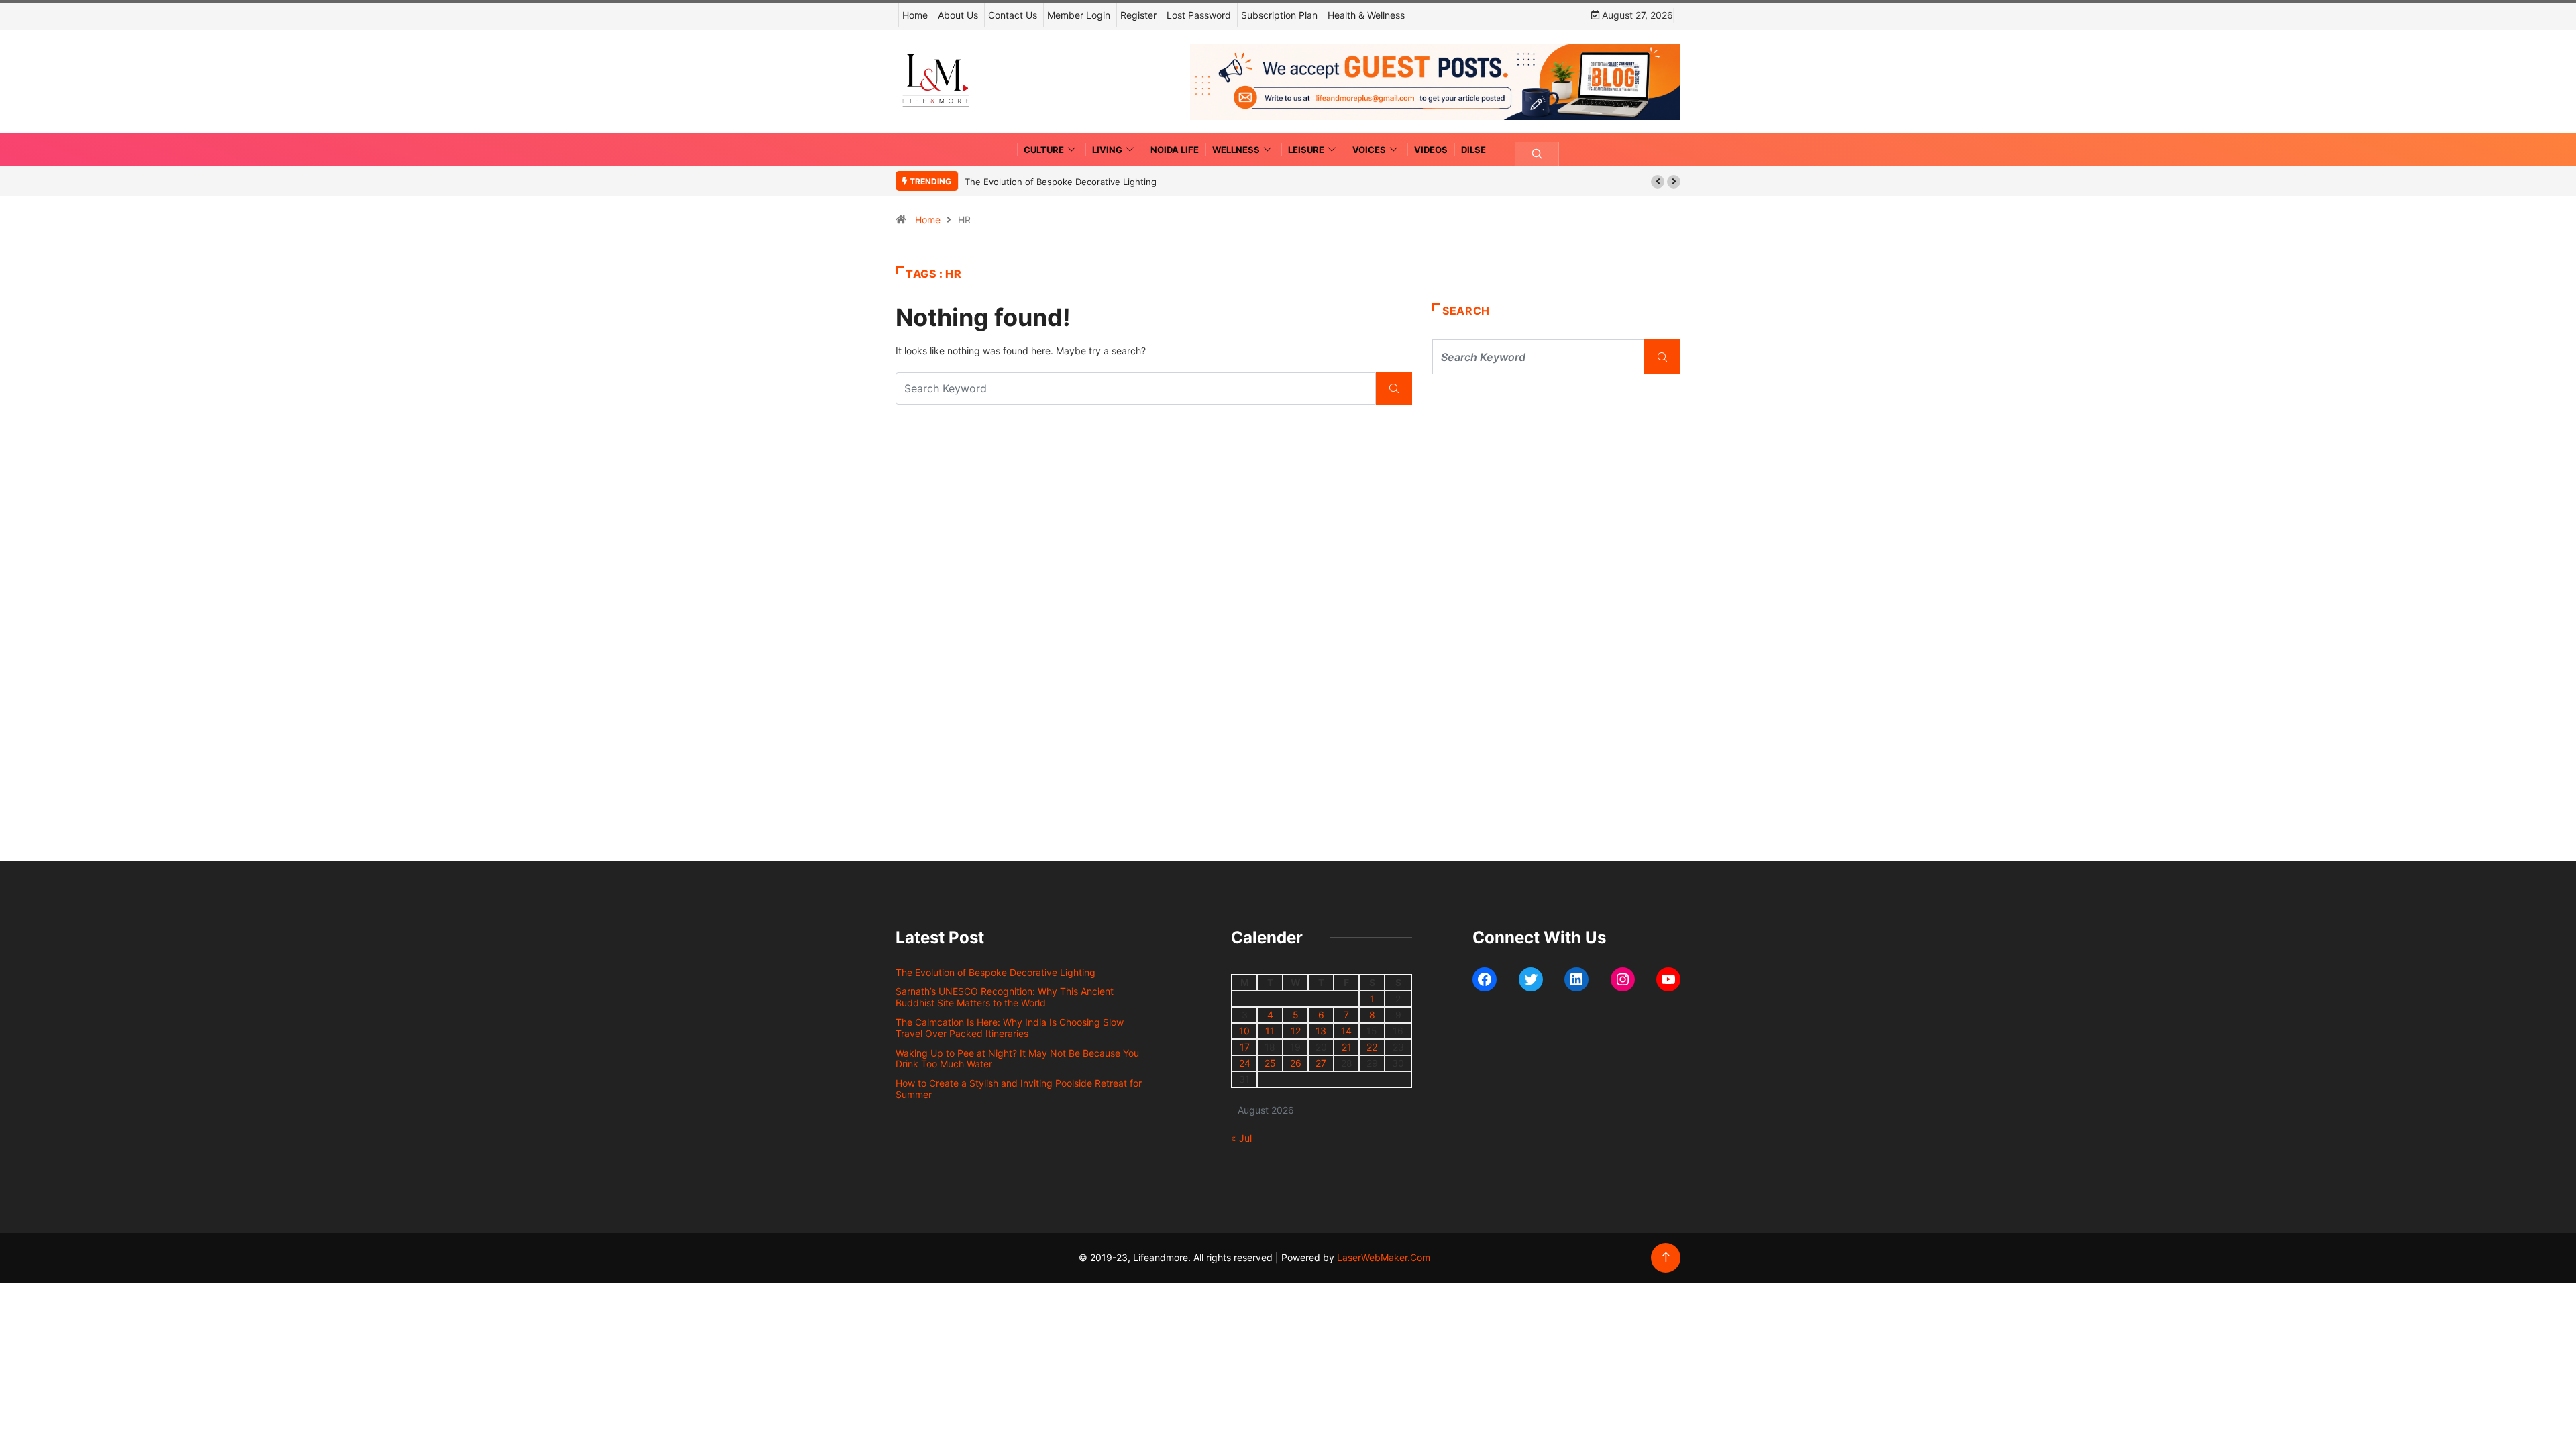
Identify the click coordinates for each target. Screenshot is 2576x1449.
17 (1245, 1047)
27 (1321, 1063)
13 (1321, 1031)
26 (1296, 1063)
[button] (1658, 182)
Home (915, 15)
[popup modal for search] (1537, 154)
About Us (958, 15)
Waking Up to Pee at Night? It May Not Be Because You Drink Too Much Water (1017, 1059)
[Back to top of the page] (1666, 1257)
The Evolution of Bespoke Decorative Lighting (1061, 182)
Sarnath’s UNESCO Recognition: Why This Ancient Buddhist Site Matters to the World (1005, 997)
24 (1245, 1063)
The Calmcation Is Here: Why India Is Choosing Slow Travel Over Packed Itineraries (1010, 1028)
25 (1270, 1063)
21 (1347, 1047)
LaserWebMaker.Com (1384, 1257)
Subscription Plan (1279, 15)
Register (1138, 15)
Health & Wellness (1366, 15)
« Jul (1241, 1138)
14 (1346, 1031)
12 (1296, 1031)
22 (1372, 1047)
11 (1270, 1031)
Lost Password (1199, 15)
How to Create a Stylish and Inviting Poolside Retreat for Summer (1019, 1089)
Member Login (1079, 15)
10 (1244, 1031)
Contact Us (1013, 15)
